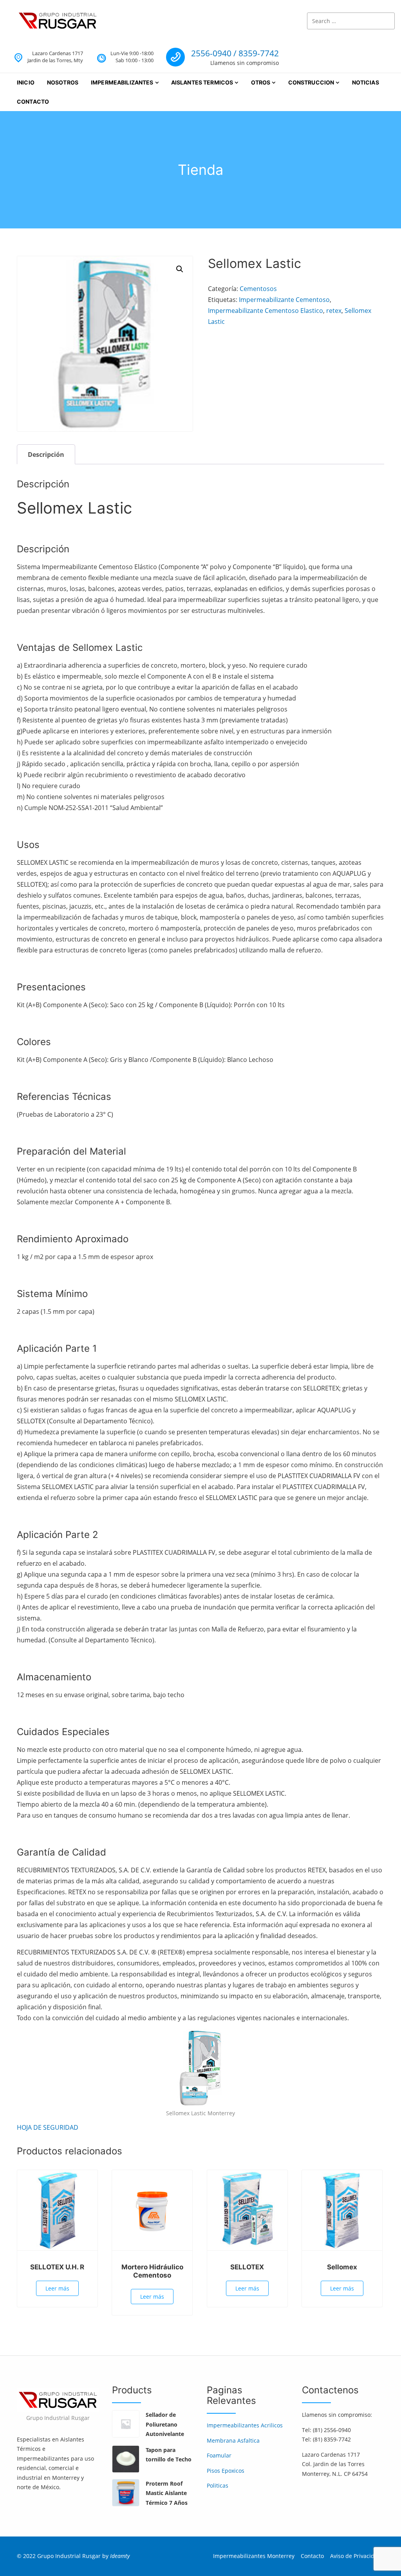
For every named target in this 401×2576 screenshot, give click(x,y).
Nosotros (63, 82)
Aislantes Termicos (202, 82)
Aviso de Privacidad (356, 2556)
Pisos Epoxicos (226, 2471)
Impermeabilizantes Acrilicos (245, 2425)
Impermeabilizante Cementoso (284, 300)
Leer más (57, 2288)
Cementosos (258, 289)
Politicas (218, 2485)
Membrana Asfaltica (233, 2440)
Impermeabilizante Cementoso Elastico (266, 311)
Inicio (26, 82)
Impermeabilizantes (122, 82)
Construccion (311, 82)
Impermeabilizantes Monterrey (254, 2556)
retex (334, 311)
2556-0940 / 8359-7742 (235, 53)
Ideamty (120, 2556)
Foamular (219, 2455)
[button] (180, 269)
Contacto (33, 101)
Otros (261, 82)
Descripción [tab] (46, 454)
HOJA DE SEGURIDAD (48, 2127)
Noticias (366, 82)
